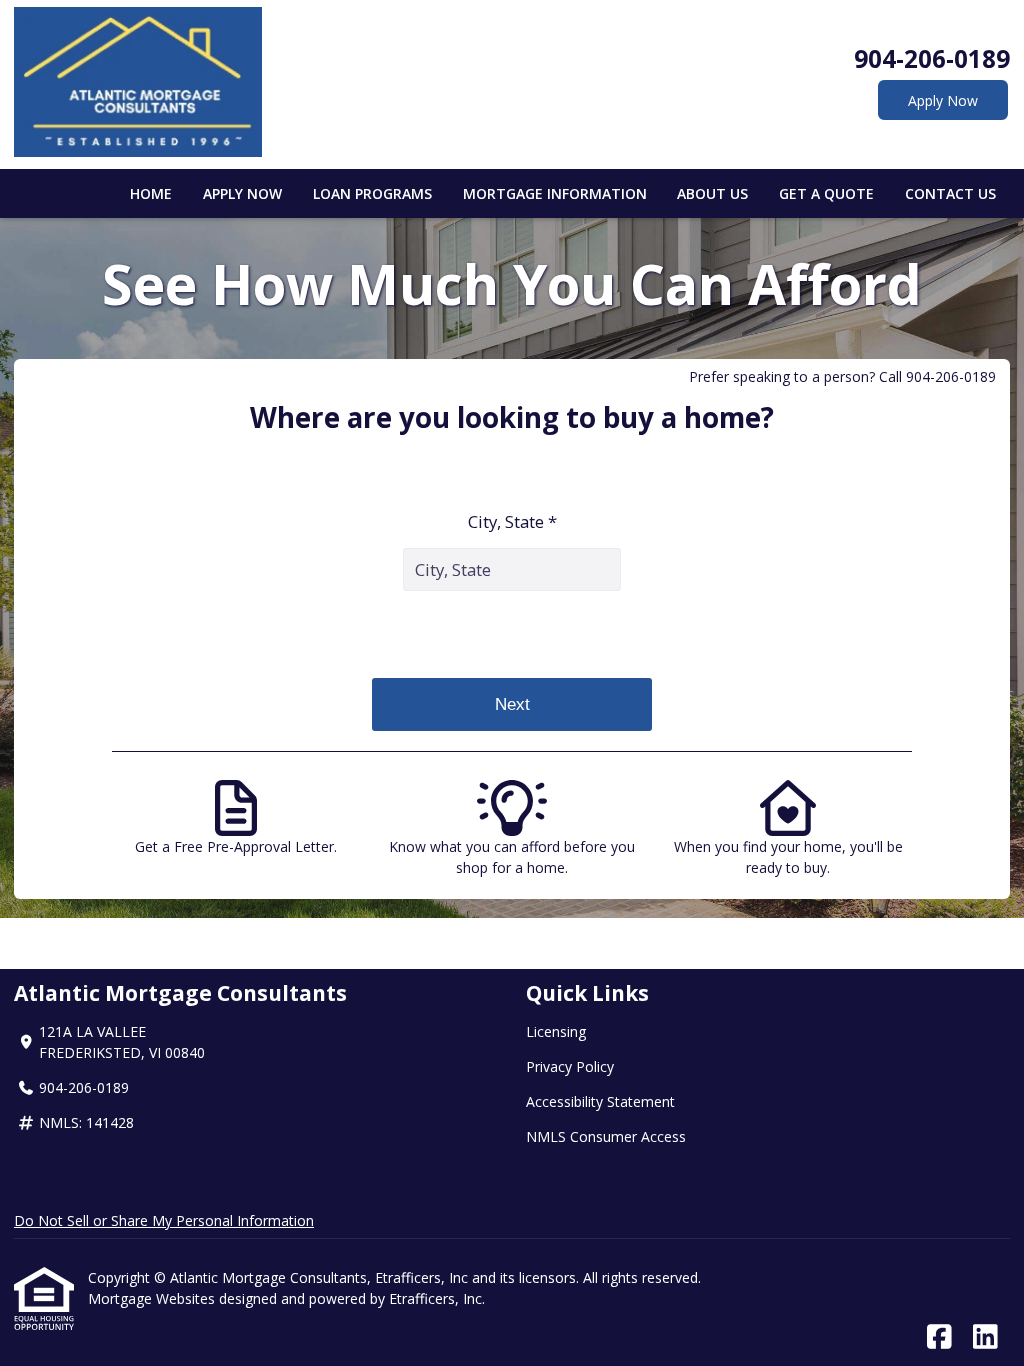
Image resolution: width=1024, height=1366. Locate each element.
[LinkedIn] (985, 1337)
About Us (712, 193)
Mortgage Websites (153, 1298)
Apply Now (943, 100)
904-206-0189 (932, 58)
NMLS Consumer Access (606, 1136)
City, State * (512, 521)
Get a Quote (826, 193)
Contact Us (950, 193)
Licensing (556, 1031)
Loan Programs (372, 193)
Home (151, 193)
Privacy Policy (570, 1066)
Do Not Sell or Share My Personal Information (164, 1220)
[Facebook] (939, 1337)
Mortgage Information (555, 193)
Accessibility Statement (600, 1101)
